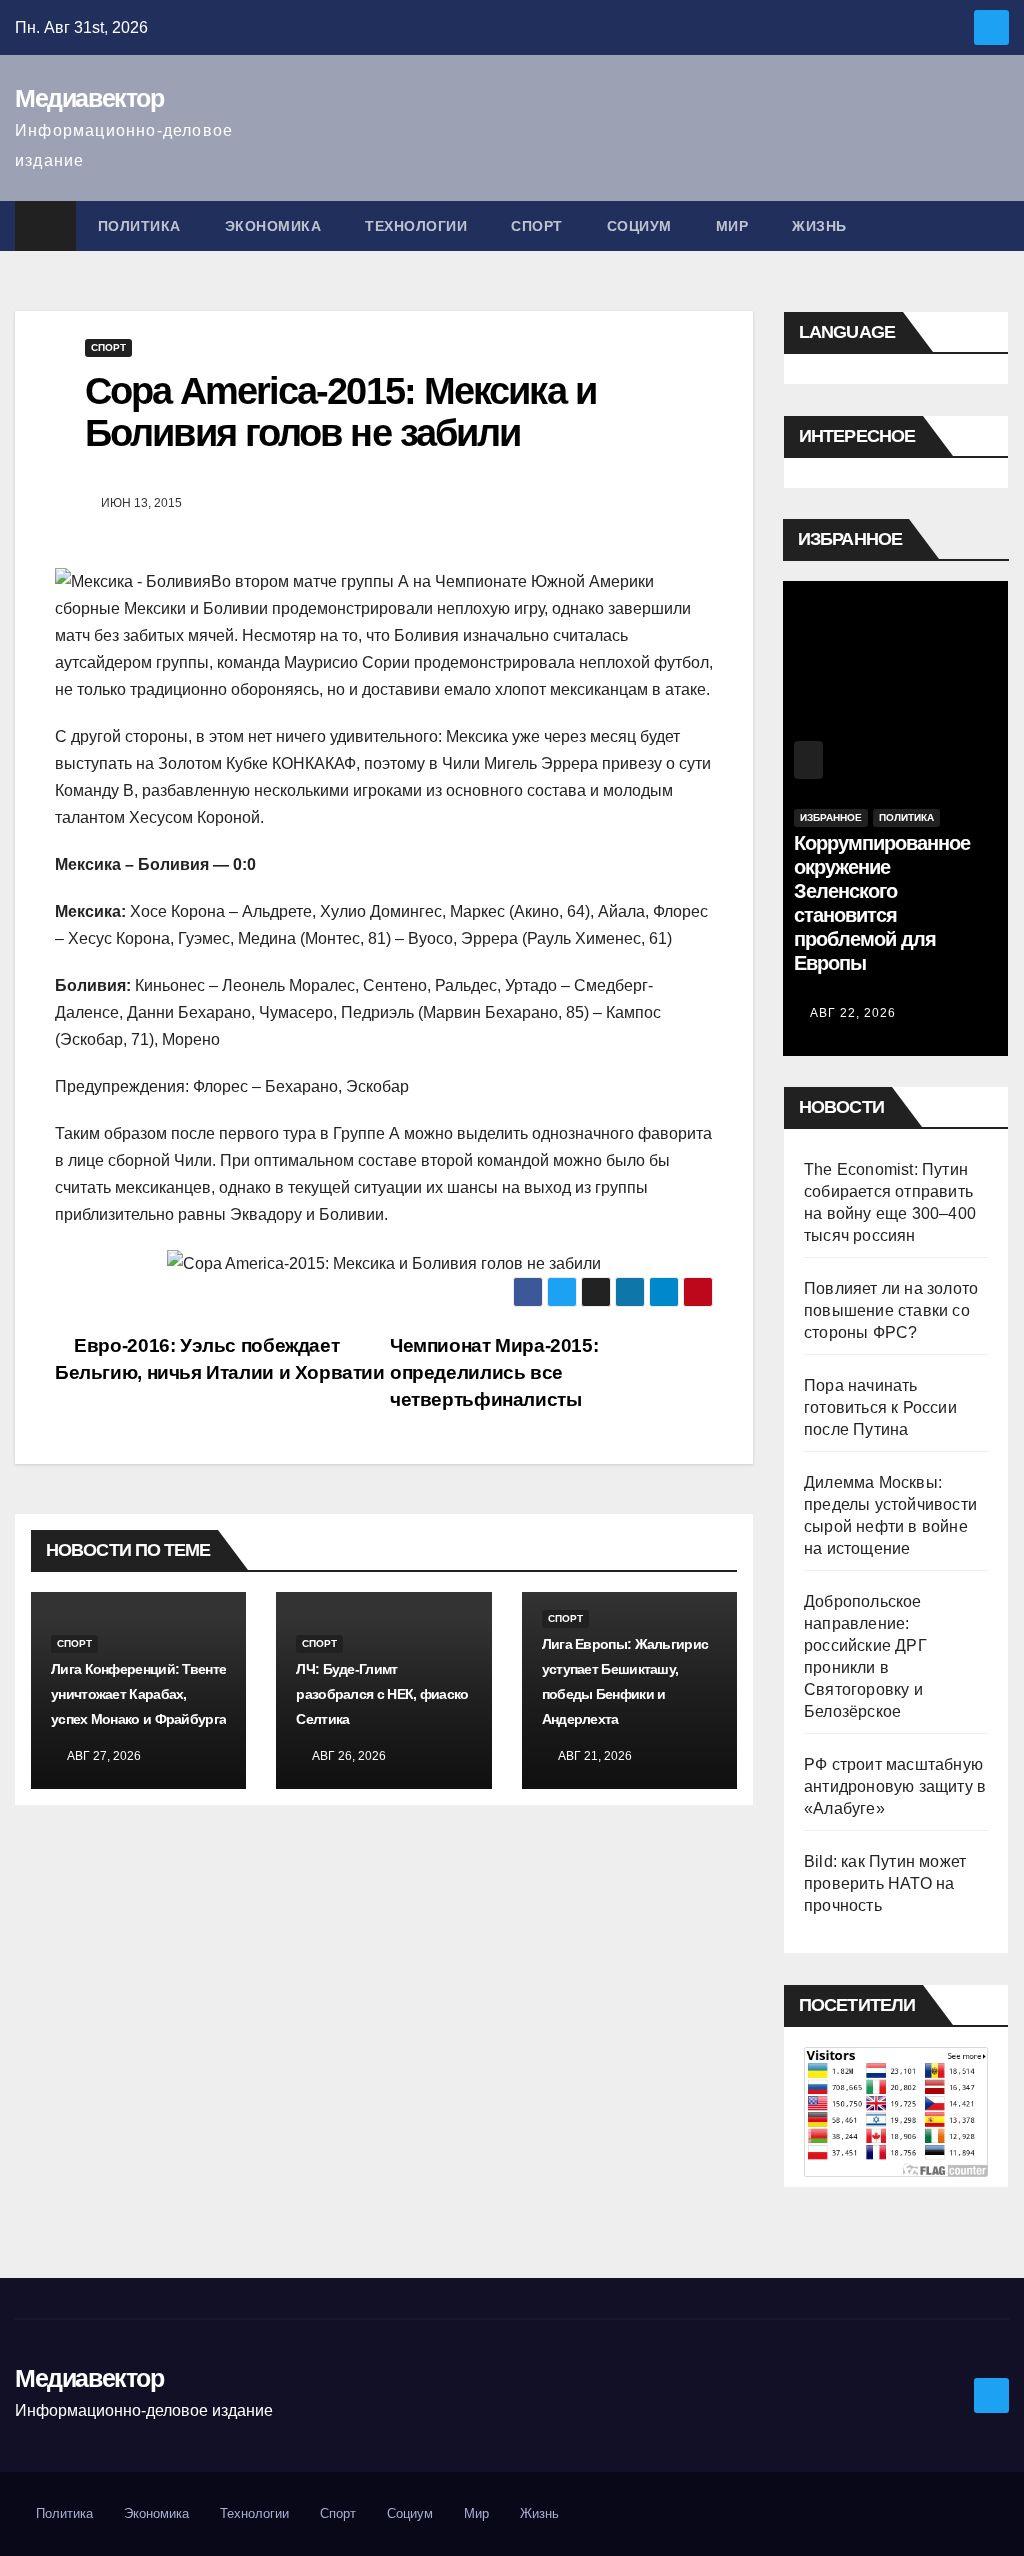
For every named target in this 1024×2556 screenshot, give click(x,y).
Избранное (831, 817)
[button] (995, 225)
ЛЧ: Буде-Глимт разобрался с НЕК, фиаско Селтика (382, 1694)
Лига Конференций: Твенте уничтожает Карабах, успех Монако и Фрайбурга (138, 1694)
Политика (139, 226)
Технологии (416, 226)
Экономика (273, 226)
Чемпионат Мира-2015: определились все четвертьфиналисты (494, 1372)
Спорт (537, 226)
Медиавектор (89, 98)
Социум (639, 226)
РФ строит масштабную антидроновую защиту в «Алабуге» (895, 1786)
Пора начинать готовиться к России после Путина (880, 1407)
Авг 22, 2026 (853, 1013)
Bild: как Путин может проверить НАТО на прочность (885, 1883)
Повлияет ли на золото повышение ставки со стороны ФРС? (891, 1310)
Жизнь (819, 226)
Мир (732, 226)
